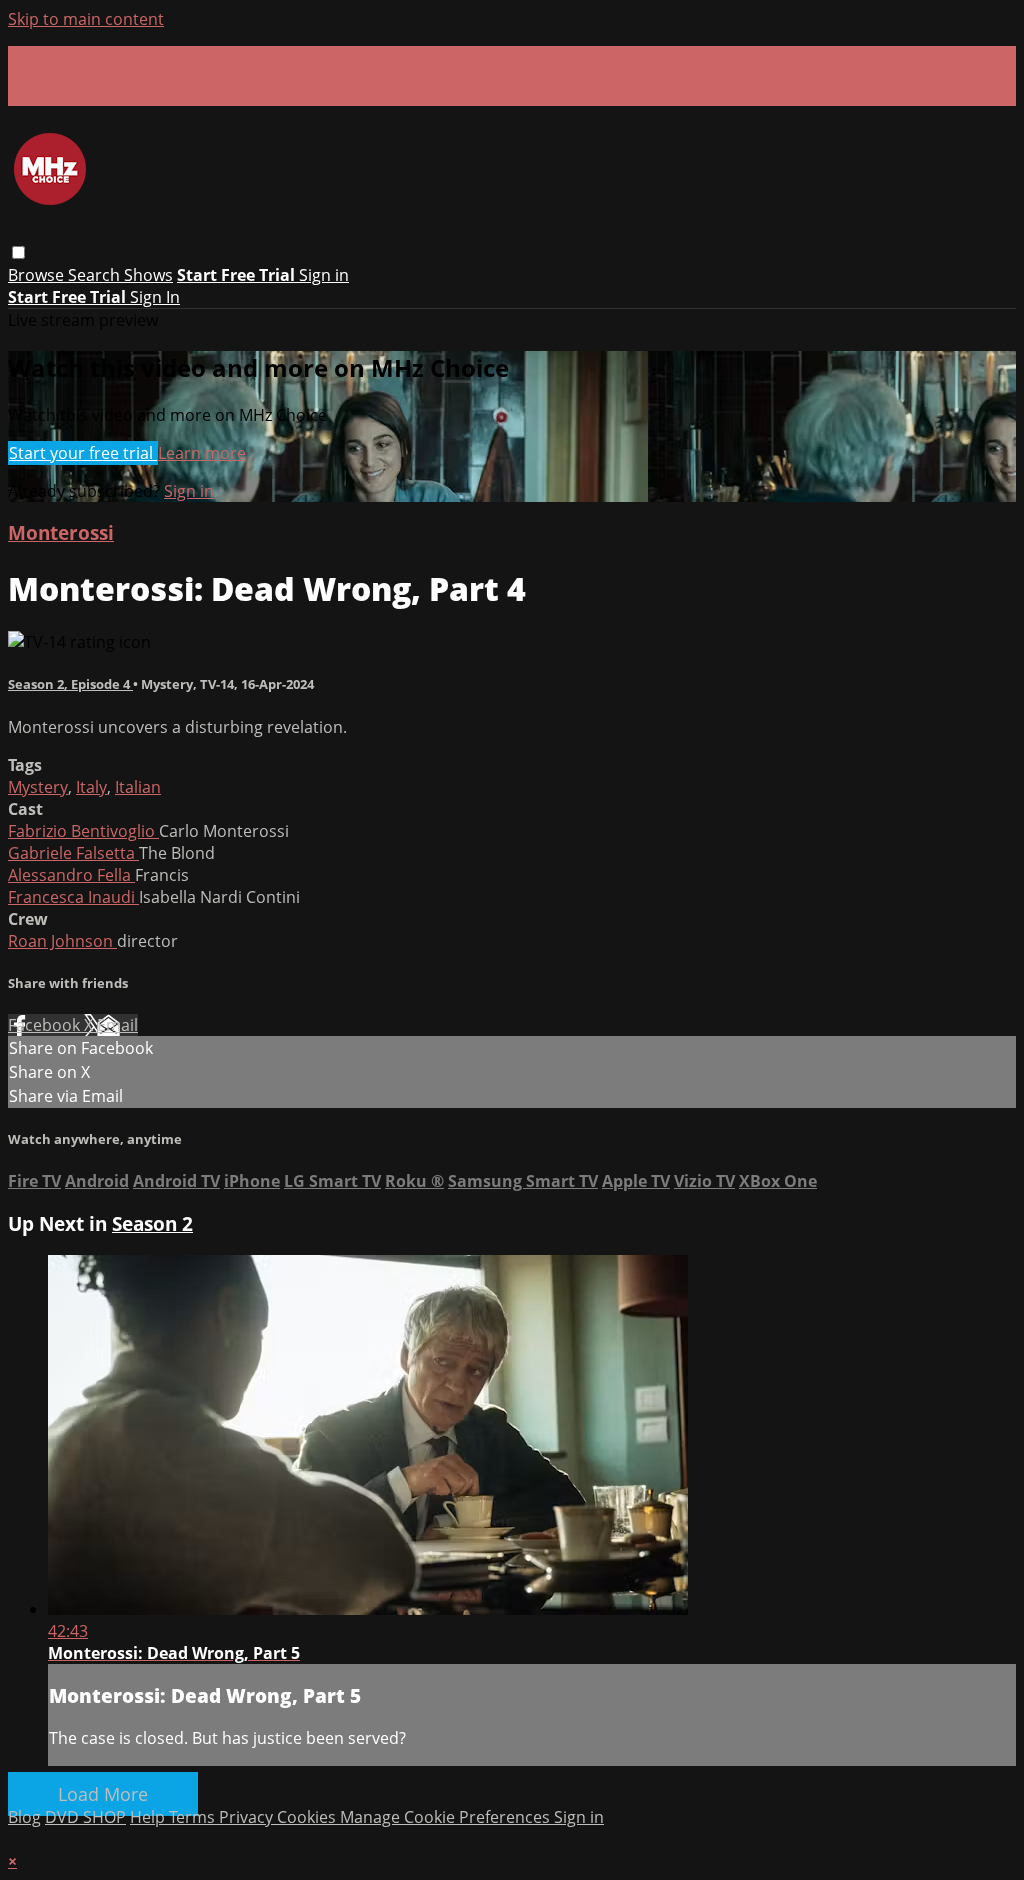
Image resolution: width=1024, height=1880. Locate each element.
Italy (91, 787)
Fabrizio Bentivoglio (83, 831)
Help (149, 1817)
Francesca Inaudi (73, 897)
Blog (24, 1817)
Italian (138, 787)
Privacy (248, 1817)
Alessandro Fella (71, 875)
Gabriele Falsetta (73, 853)
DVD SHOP (85, 1817)
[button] (18, 252)
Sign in (324, 275)
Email (117, 1025)
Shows (148, 275)
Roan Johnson (62, 941)
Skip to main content (86, 19)
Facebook (46, 1025)
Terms (194, 1817)
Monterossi (61, 532)
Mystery (38, 787)
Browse (38, 275)
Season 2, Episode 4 (70, 684)
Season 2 (152, 1223)
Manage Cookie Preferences (447, 1817)
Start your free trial (83, 453)
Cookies (308, 1817)
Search (96, 275)
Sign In (155, 297)
